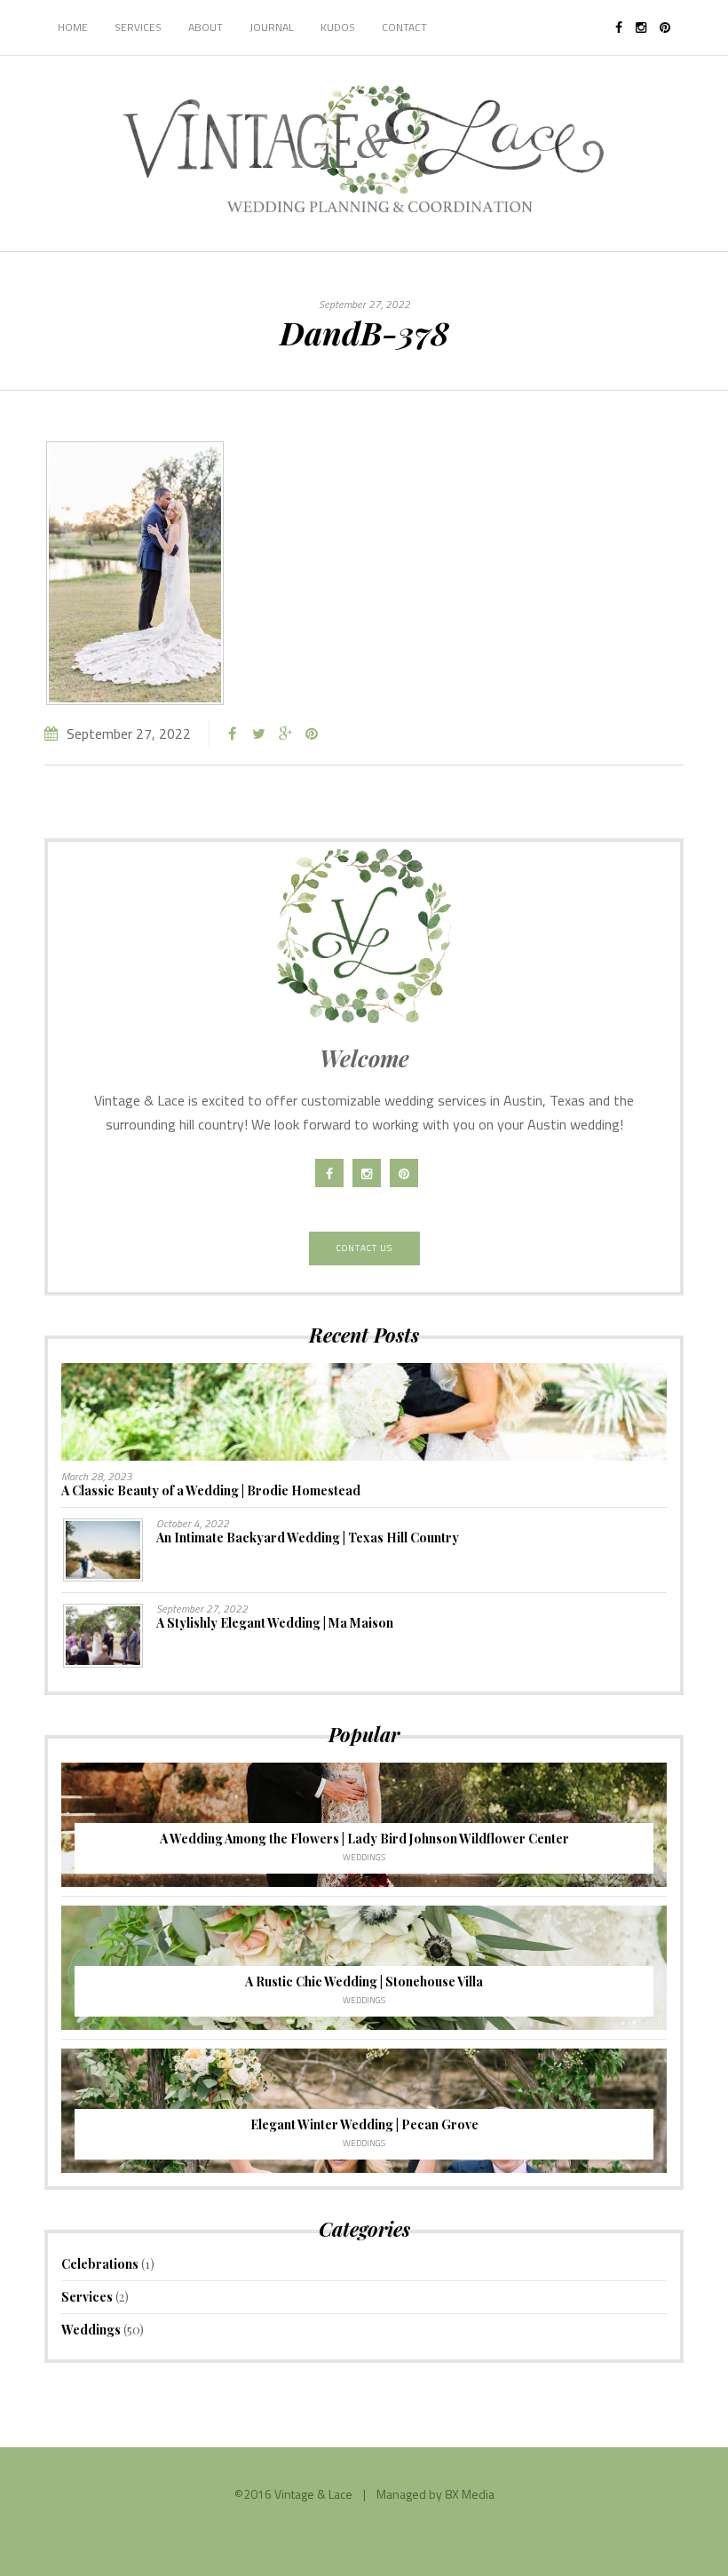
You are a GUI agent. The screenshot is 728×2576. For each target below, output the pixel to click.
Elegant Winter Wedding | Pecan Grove (364, 2124)
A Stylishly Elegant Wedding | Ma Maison (275, 1623)
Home (73, 27)
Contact (404, 27)
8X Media (470, 2494)
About (206, 27)
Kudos (338, 27)
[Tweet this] (258, 733)
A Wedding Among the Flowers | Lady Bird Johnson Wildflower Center (364, 1839)
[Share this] (232, 733)
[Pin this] (312, 733)
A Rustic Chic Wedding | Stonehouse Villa (364, 1982)
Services (138, 27)
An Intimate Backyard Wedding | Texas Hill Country (308, 1538)
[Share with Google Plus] (285, 733)
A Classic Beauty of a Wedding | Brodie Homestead (211, 1490)
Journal (272, 27)
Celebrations (100, 2264)
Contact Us (364, 1248)
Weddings (364, 1857)
